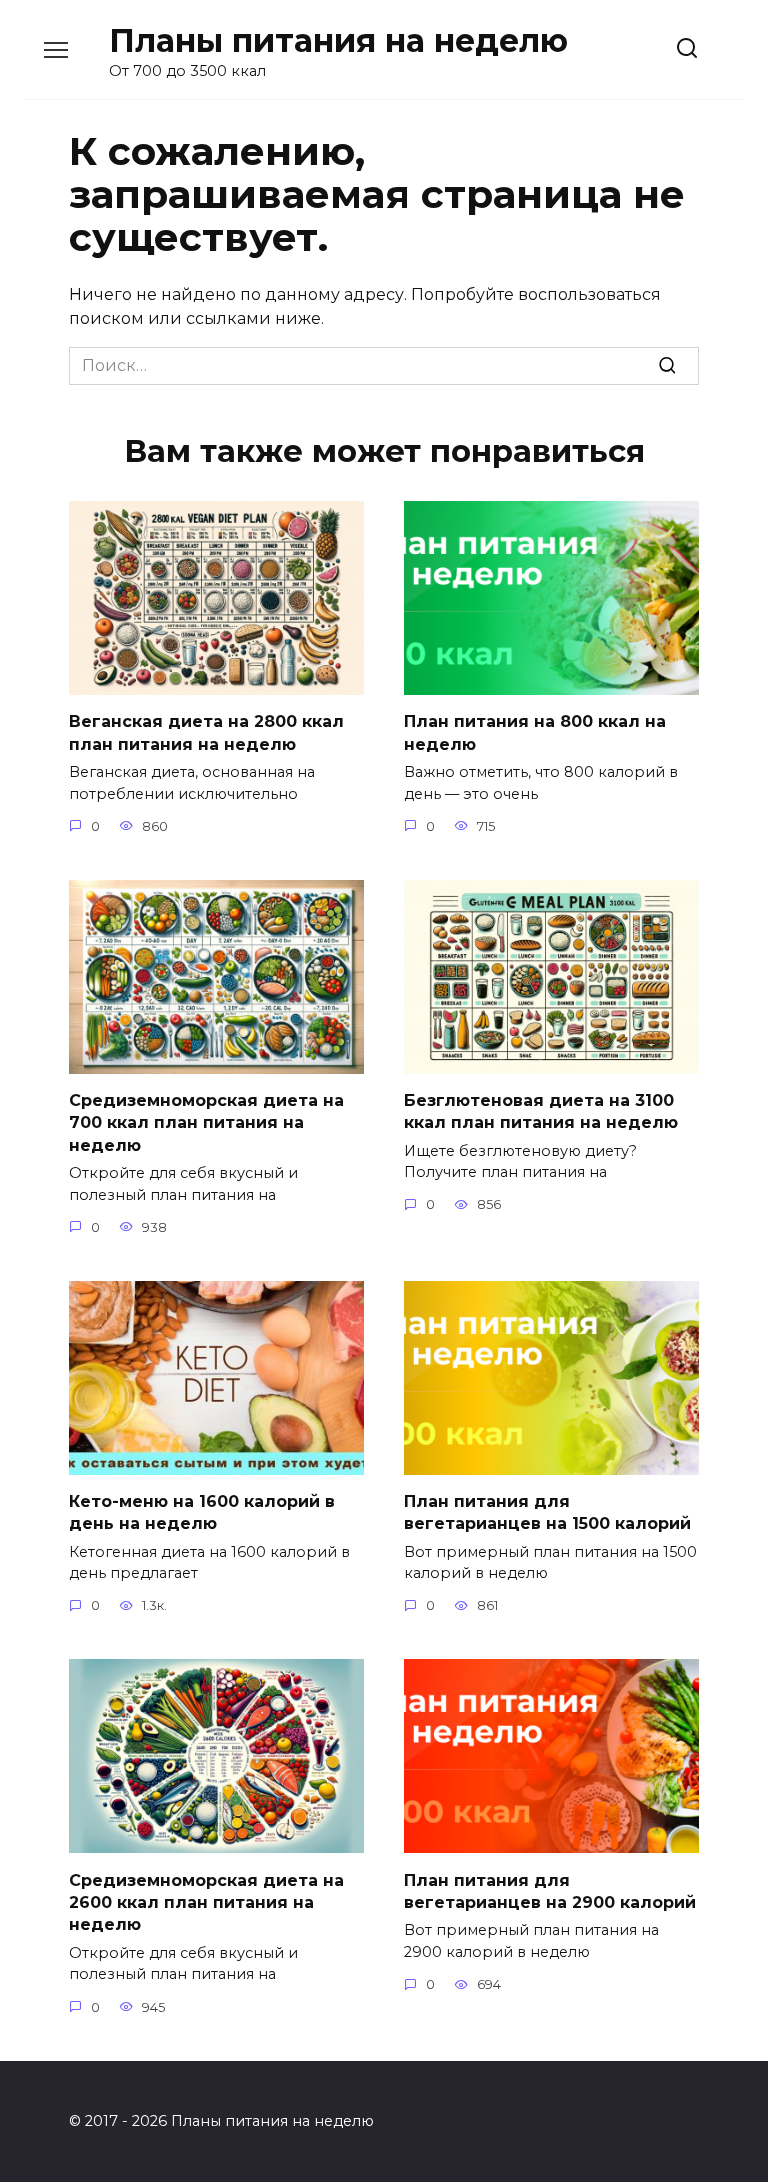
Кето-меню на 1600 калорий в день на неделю (202, 1512)
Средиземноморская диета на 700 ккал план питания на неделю (206, 1123)
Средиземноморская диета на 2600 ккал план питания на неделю (206, 1902)
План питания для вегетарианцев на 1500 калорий (547, 1512)
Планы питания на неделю (338, 40)
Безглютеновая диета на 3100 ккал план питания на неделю (541, 1111)
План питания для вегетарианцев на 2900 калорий (550, 1890)
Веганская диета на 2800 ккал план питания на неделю (206, 732)
